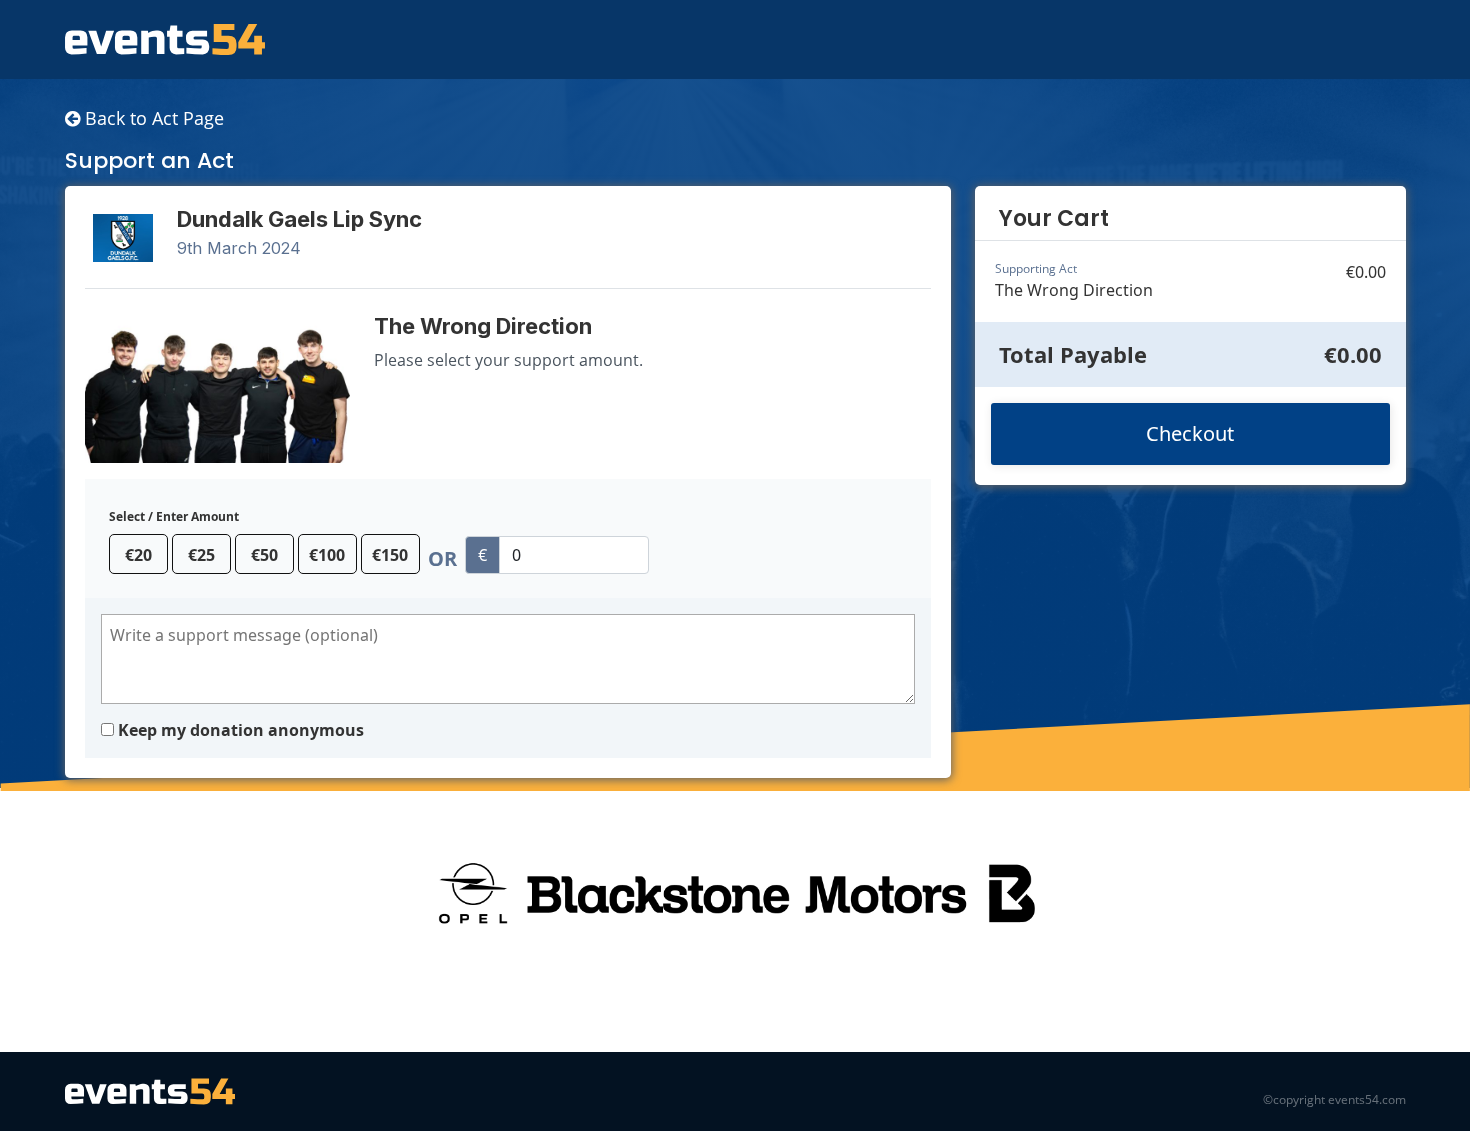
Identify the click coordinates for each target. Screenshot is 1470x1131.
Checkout (1190, 433)
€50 (264, 555)
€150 (390, 555)
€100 (327, 555)
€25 (201, 555)
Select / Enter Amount (174, 516)
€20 (138, 555)
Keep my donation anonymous (241, 730)
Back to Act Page (152, 118)
